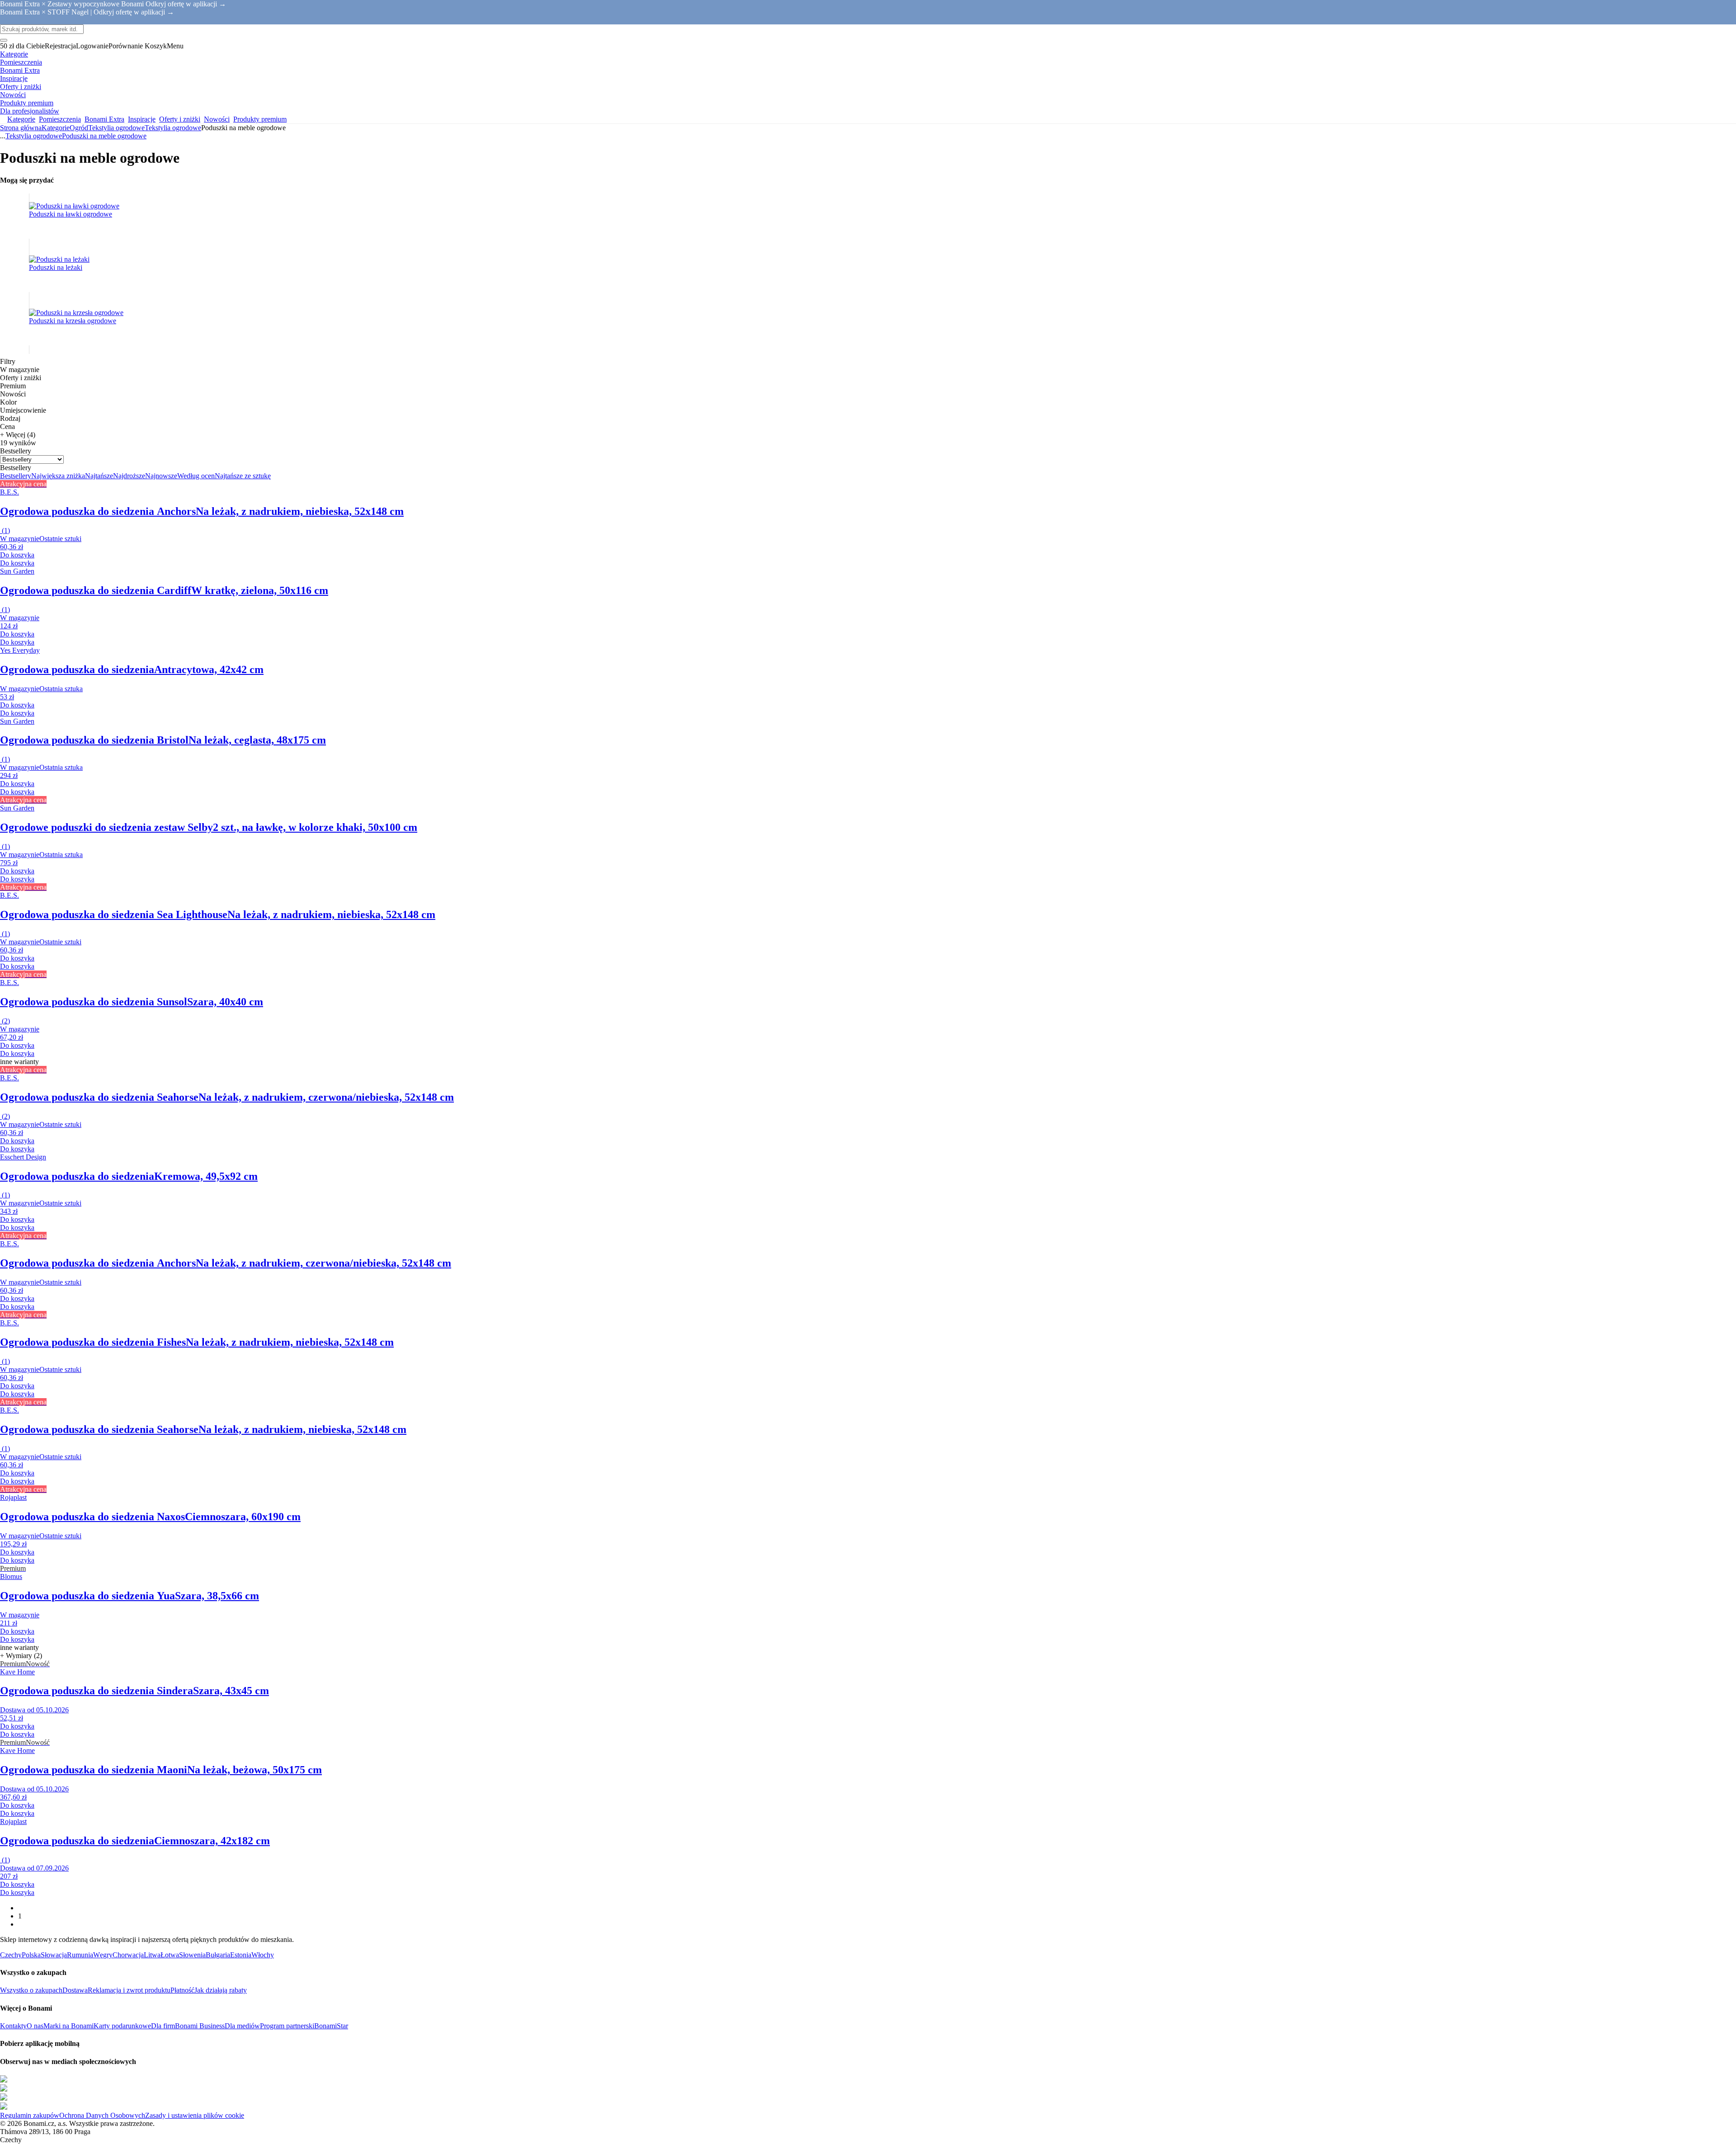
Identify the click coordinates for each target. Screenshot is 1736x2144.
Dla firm (163, 2026)
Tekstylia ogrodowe (173, 128)
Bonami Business (200, 2026)
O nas (35, 2026)
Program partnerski (287, 2026)
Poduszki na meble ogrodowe (104, 136)
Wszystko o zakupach (31, 1990)
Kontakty (13, 2026)
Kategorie (56, 128)
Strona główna (21, 128)
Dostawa (75, 1990)
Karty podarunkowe (122, 2026)
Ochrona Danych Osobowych (102, 2115)
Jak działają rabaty (221, 1990)
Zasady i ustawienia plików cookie (195, 2115)
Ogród (79, 128)
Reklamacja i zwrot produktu (129, 1990)
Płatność (182, 1990)
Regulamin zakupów (30, 2115)
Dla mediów (242, 2026)
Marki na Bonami (68, 2026)
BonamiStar (331, 2026)
